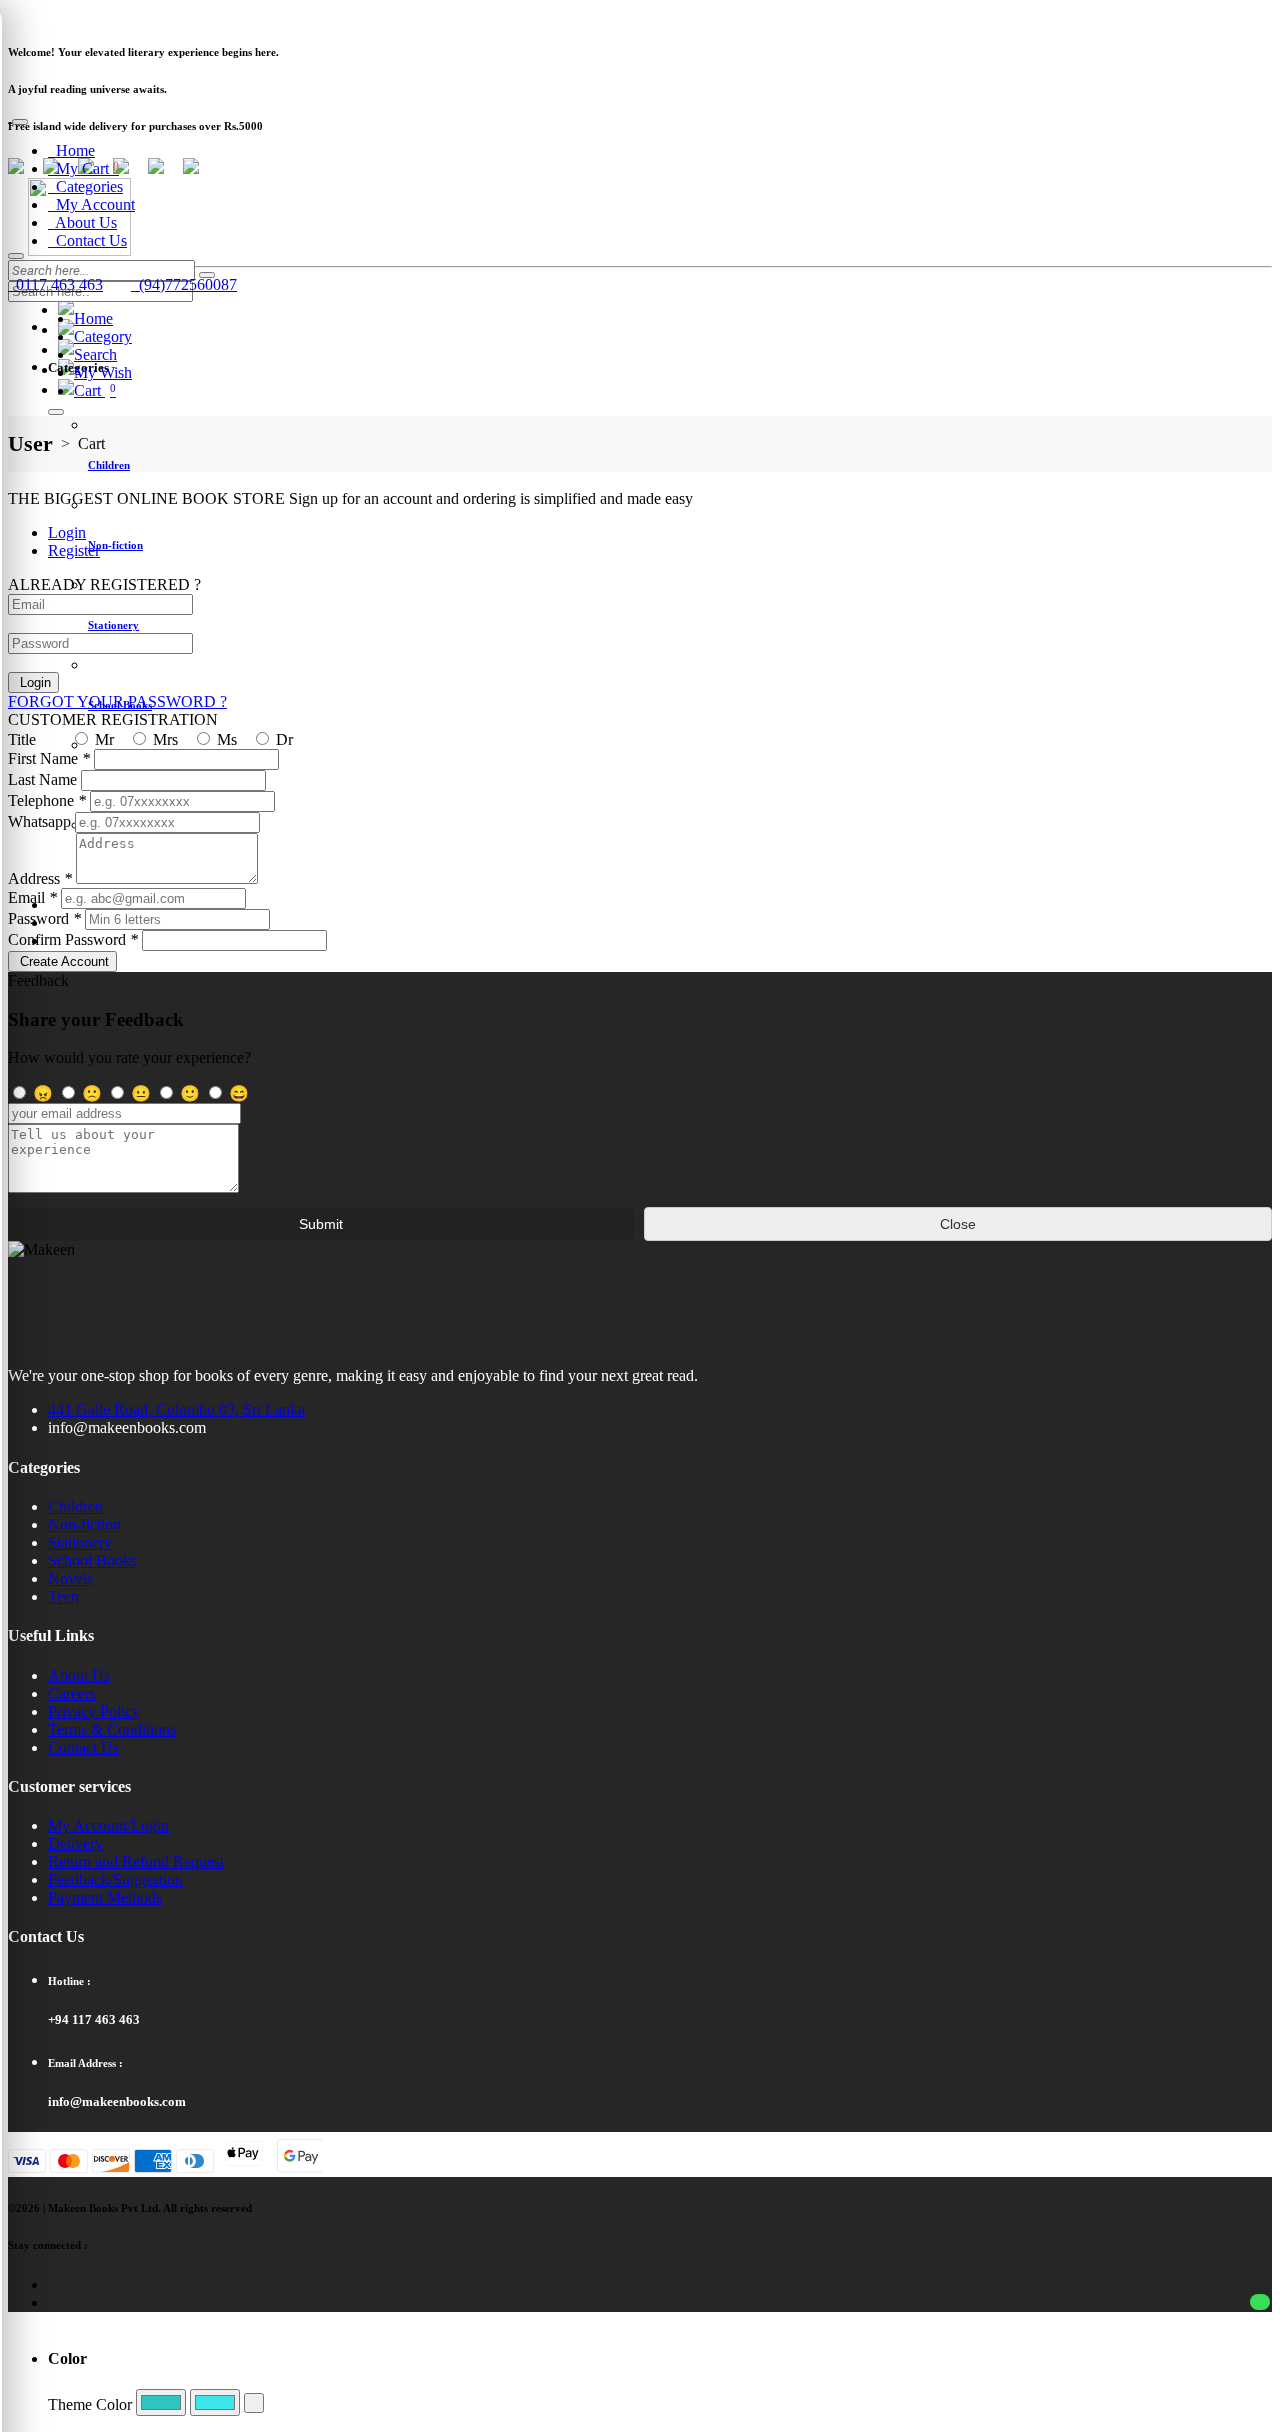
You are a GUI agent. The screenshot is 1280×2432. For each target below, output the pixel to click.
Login (33, 682)
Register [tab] (74, 550)
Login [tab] (67, 532)
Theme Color (90, 2404)
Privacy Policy (94, 1711)
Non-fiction (84, 1524)
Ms (225, 739)
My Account (91, 204)
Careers (72, 1693)
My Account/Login (108, 1825)
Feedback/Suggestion (115, 1879)
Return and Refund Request (136, 1861)
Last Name (42, 779)
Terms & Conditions (112, 1729)
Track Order (175, 14)
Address (40, 878)
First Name (49, 758)
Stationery (80, 1542)
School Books (92, 1560)
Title (22, 739)
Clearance (104, 14)
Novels (70, 1578)
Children (75, 1506)
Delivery (75, 1843)
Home (71, 150)
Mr (102, 739)
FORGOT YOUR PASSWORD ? (117, 701)
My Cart (83, 168)
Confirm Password (73, 939)
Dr (282, 739)
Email (32, 897)
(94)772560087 (184, 284)
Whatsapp (39, 821)
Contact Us (87, 240)
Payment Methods (105, 1897)
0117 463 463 (55, 284)
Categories (85, 186)
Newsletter (36, 14)
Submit (321, 1224)
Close (958, 1224)
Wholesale (302, 14)
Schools (240, 14)
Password (44, 918)
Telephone (47, 800)
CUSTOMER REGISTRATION (113, 719)
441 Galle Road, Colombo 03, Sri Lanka (176, 1409)
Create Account (62, 961)
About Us (82, 222)
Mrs (163, 739)
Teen (63, 1596)
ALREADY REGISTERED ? (104, 584)
